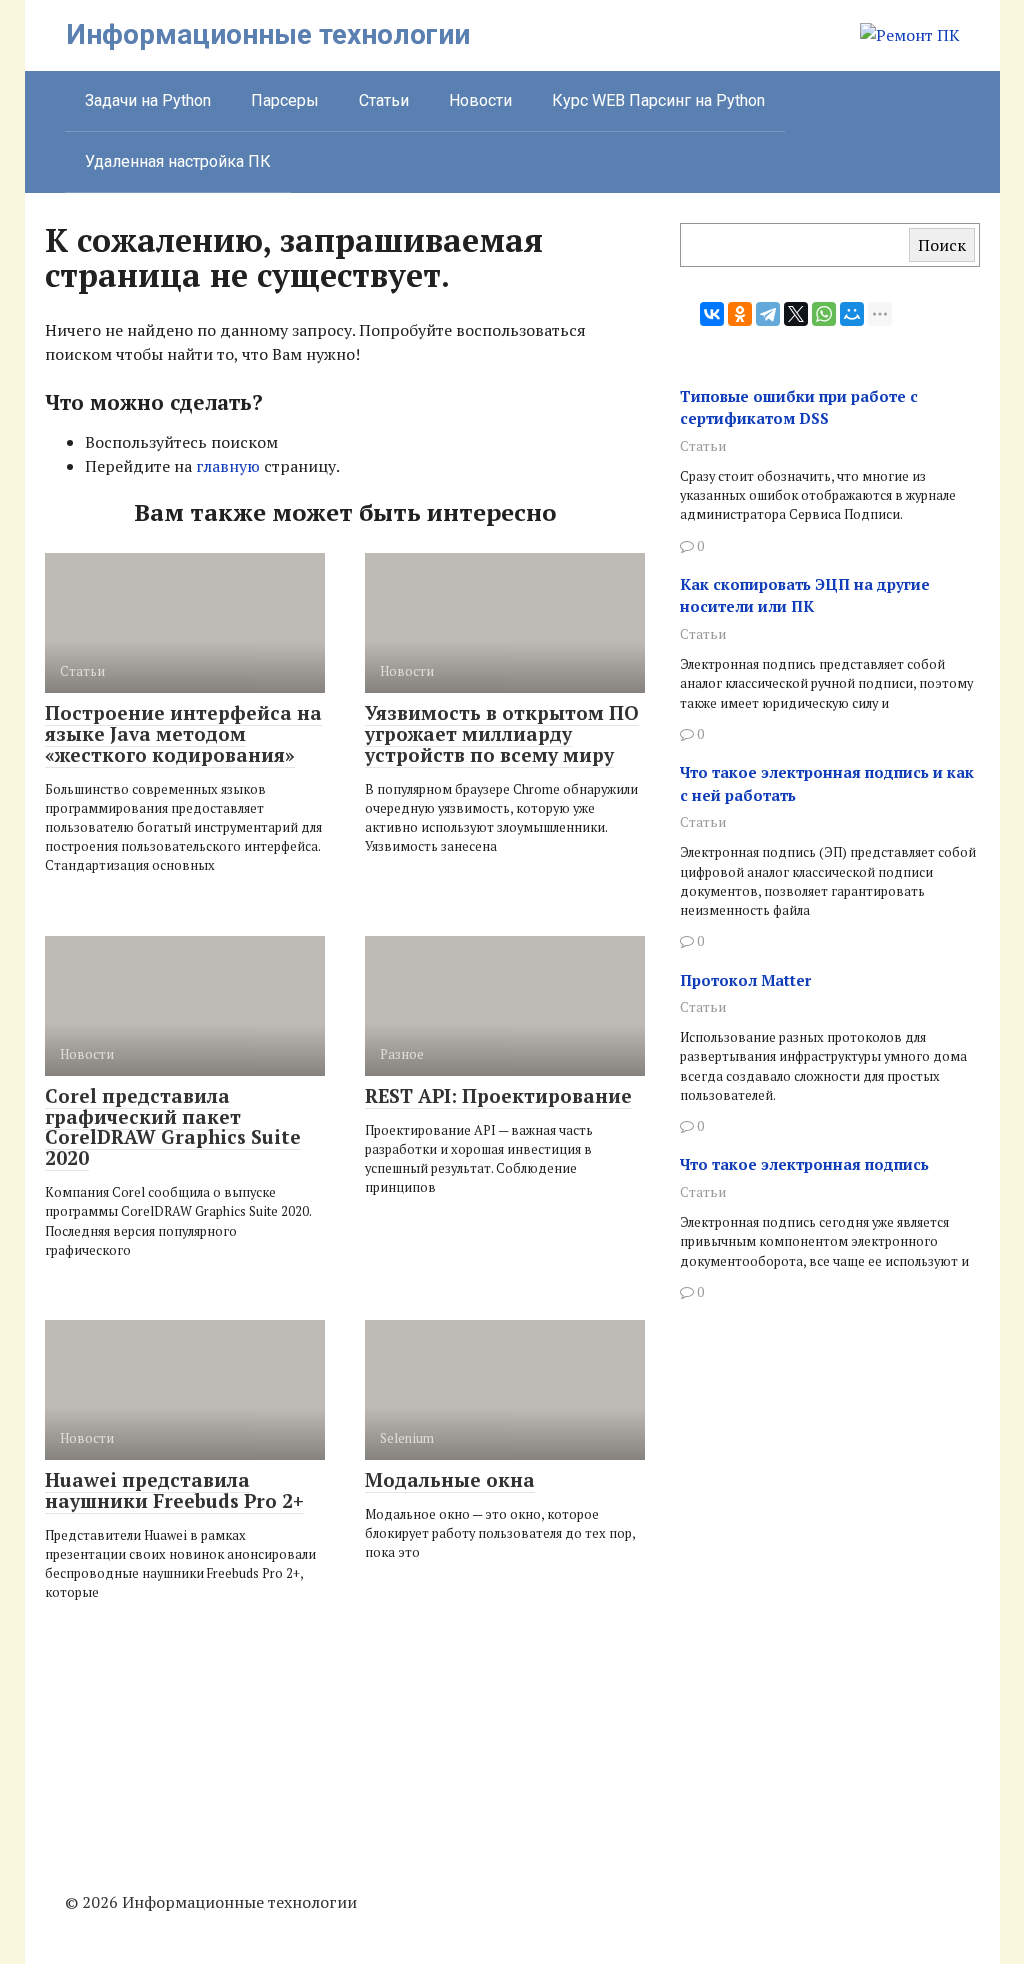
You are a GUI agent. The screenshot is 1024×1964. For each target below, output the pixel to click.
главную (228, 466)
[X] (796, 314)
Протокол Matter (745, 980)
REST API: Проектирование (498, 1095)
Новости (480, 100)
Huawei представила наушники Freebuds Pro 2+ (174, 1490)
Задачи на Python (148, 100)
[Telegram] (768, 314)
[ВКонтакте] (712, 314)
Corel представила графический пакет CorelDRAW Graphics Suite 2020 (173, 1127)
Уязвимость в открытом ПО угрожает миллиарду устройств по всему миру (502, 733)
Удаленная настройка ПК (178, 161)
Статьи (384, 100)
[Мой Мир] (852, 314)
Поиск (942, 245)
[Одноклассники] (740, 314)
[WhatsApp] (824, 314)
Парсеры (285, 100)
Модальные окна (450, 1479)
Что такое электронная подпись (804, 1164)
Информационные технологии (268, 34)
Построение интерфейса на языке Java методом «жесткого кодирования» (183, 733)
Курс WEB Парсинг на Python (658, 100)
